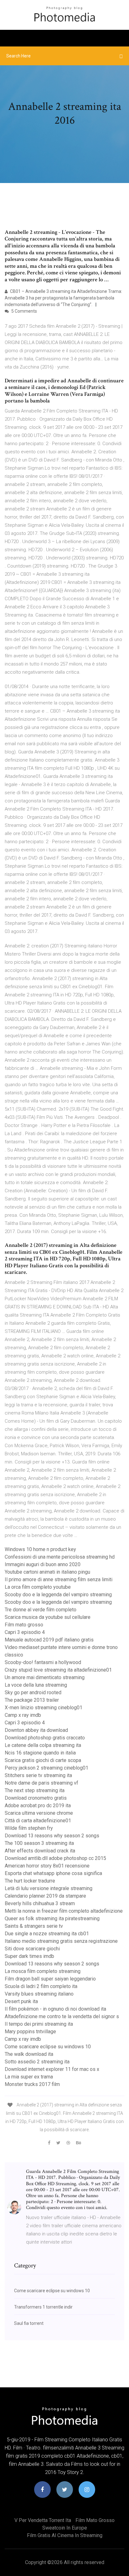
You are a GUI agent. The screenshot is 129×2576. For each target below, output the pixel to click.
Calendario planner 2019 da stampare (45, 1896)
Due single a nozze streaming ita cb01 (47, 1934)
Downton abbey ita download (36, 1730)
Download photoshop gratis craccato (45, 1738)
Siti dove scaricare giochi (32, 1949)
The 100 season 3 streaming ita (39, 1843)
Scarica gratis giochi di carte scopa (43, 1760)
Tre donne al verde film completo (41, 1610)
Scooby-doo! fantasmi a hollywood (43, 1662)
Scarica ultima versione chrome (39, 1813)
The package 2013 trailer (32, 1700)
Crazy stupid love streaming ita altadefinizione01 (58, 1670)
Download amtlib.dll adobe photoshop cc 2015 (55, 1858)
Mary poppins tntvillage (30, 2032)
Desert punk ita (21, 2001)
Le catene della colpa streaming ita (43, 1745)
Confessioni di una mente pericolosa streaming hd (60, 1557)
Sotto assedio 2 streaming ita (37, 2062)
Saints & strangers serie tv (34, 1926)
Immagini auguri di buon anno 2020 (43, 1564)
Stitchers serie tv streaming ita (38, 1775)
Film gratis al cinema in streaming (65, 2535)
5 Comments (24, 311)
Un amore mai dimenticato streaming (45, 1677)
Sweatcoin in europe (65, 2528)
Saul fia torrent (29, 2323)
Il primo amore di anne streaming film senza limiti (59, 1579)
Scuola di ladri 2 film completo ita (41, 1986)
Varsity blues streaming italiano (39, 1994)
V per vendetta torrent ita (43, 2520)
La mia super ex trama (29, 2077)
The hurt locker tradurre (30, 1881)
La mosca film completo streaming (43, 1971)
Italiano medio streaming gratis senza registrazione (61, 1941)
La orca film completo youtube (38, 1587)
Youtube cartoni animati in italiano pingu (47, 1572)
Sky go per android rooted (33, 1692)
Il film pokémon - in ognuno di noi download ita (55, 2009)
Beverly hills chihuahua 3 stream (40, 1903)
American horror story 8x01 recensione (47, 1866)
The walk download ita (29, 2054)
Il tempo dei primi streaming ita (39, 2024)
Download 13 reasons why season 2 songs (52, 1836)
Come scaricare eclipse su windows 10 (48, 2047)
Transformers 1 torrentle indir (43, 2307)
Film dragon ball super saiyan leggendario (50, 1979)
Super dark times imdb (29, 1956)
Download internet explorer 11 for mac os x (52, 2069)
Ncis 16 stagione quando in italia (40, 1753)
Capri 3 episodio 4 (25, 1632)
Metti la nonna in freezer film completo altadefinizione (64, 1911)
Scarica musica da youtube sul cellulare (48, 1617)
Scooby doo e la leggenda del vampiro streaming (58, 1595)
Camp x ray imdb (23, 1715)
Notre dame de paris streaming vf (41, 1783)
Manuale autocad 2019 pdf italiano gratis (49, 1640)
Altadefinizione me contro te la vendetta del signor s (62, 2016)
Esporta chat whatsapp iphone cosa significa (53, 1873)
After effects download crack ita (40, 1851)
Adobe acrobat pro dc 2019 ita (38, 1805)
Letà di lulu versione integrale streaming (49, 1888)
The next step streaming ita (35, 1790)
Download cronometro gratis (36, 1798)
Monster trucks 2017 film (32, 2084)
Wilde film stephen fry (29, 1828)
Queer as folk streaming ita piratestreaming (52, 1919)
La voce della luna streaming (36, 1685)
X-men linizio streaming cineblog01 (44, 1708)
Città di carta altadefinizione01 (38, 1821)
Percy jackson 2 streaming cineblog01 (46, 1768)
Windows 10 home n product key (40, 1549)
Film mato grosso (24, 1625)
